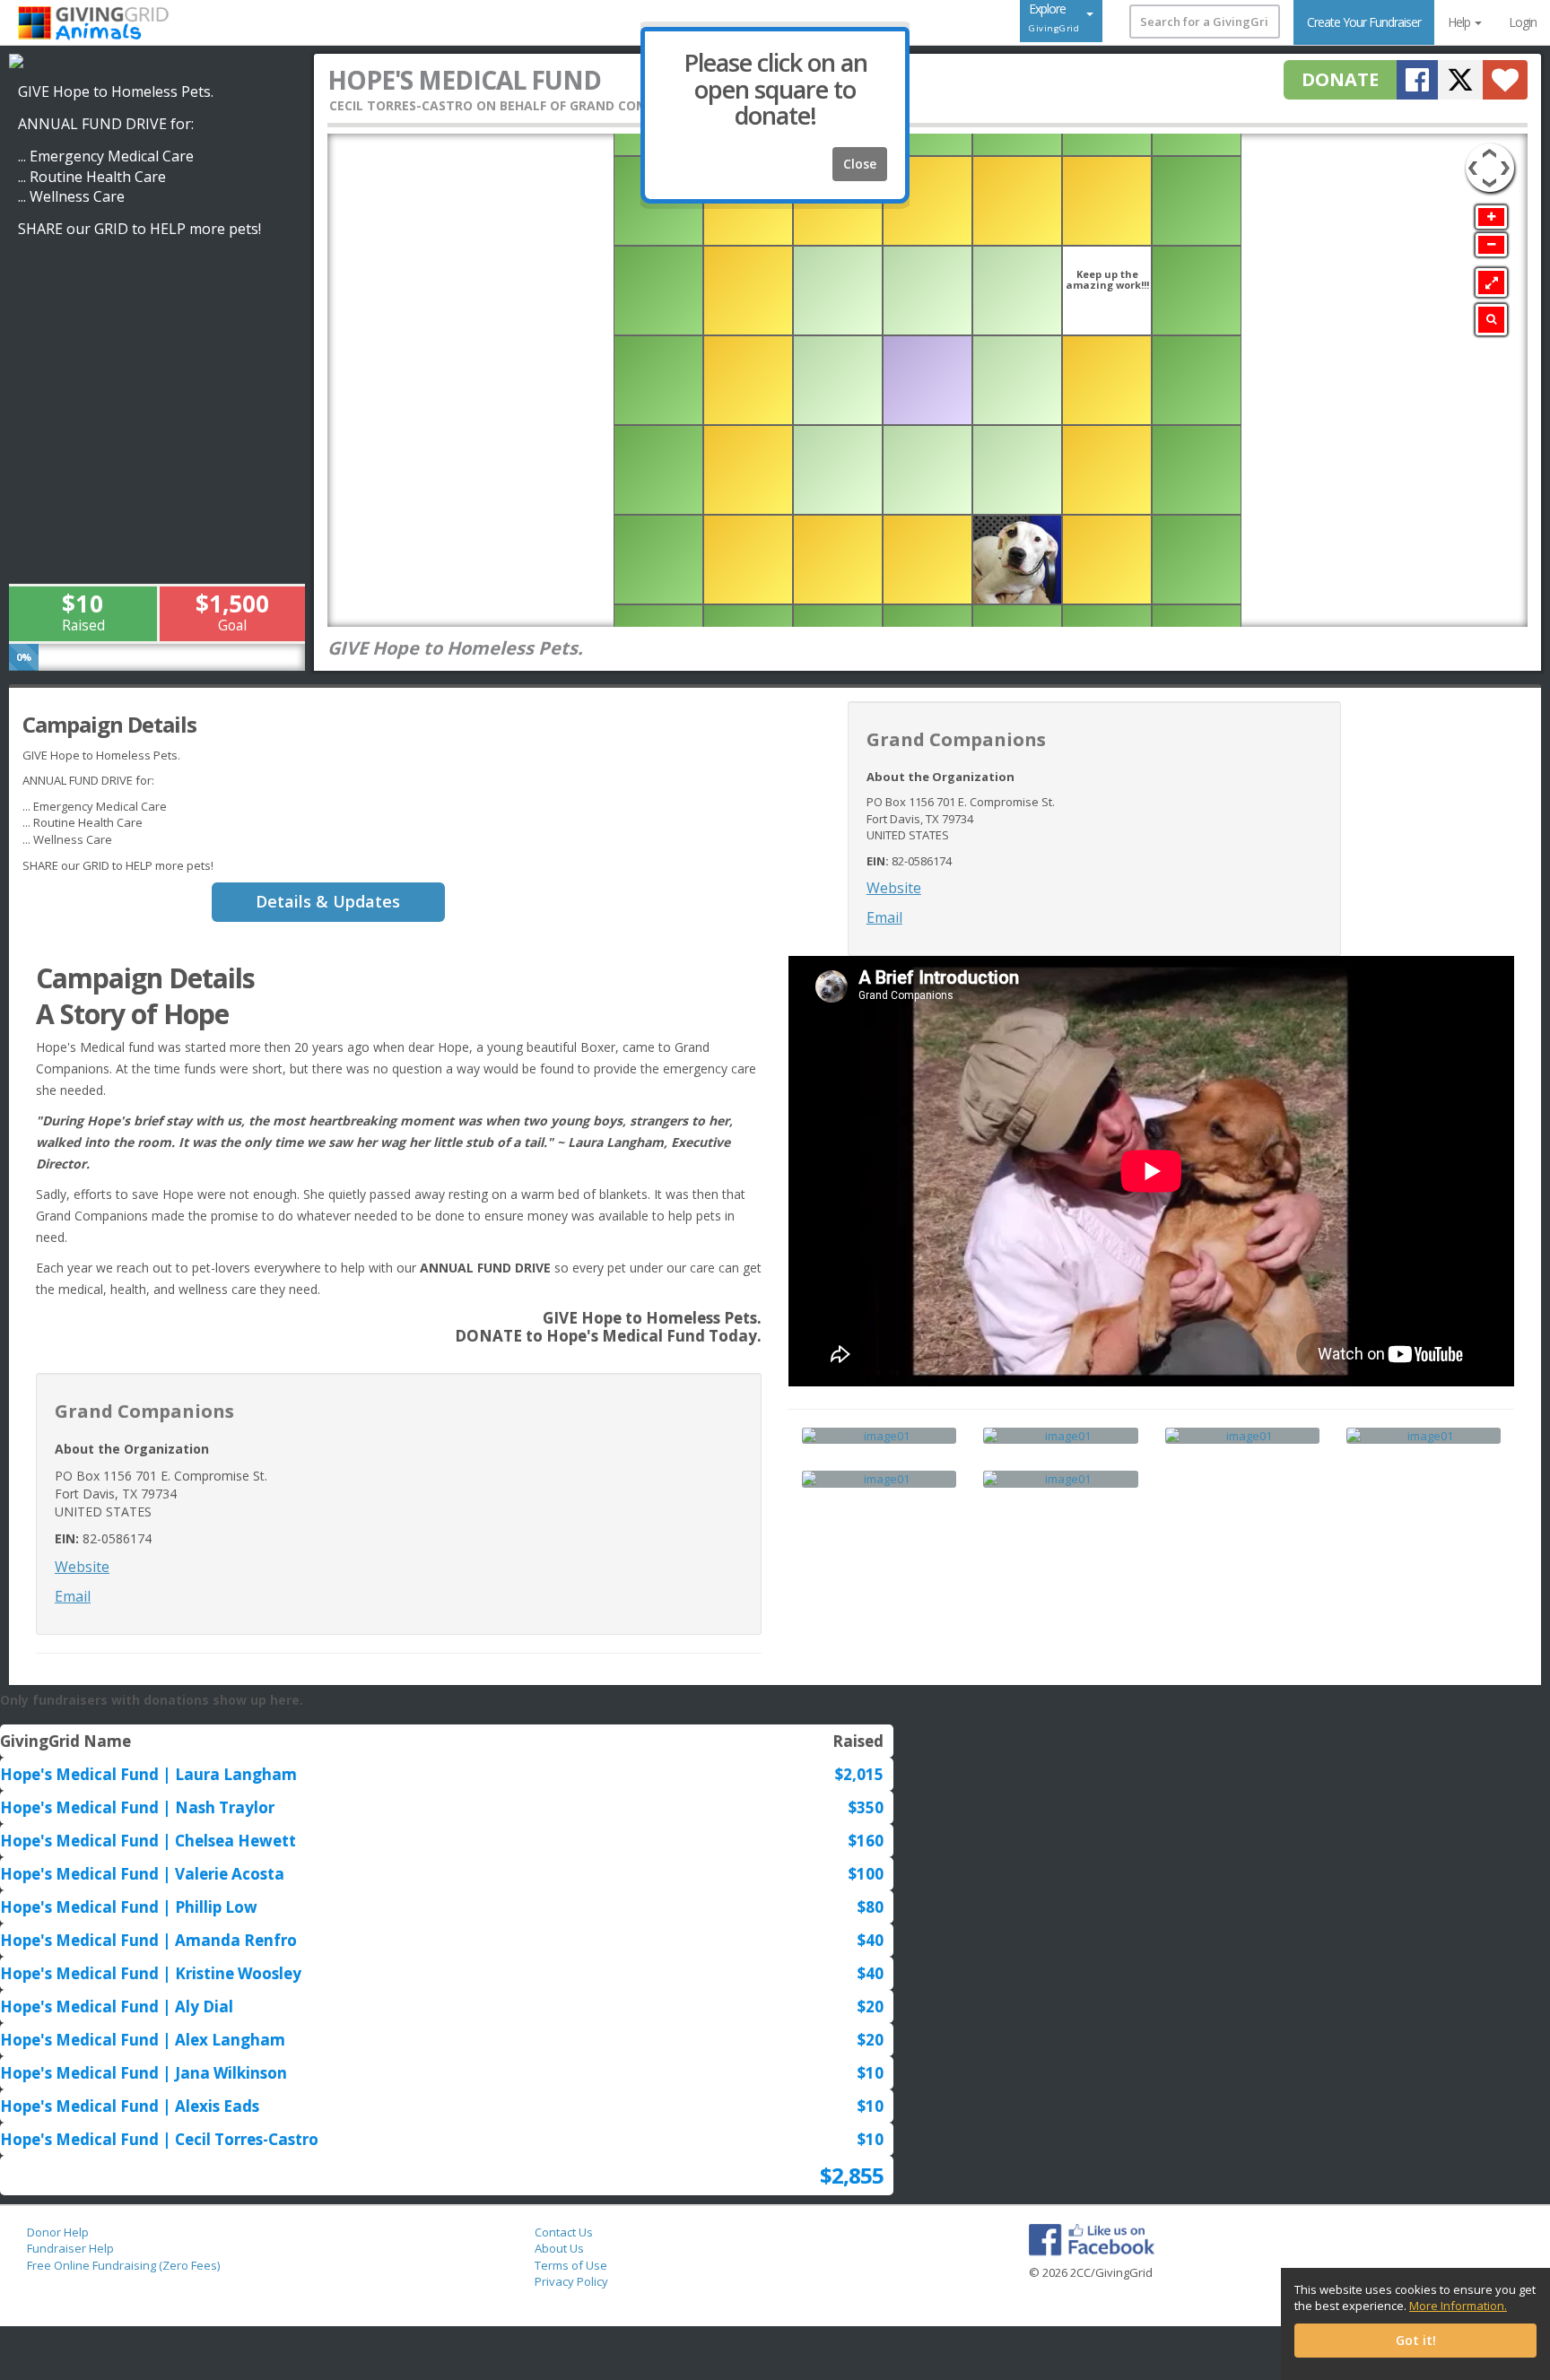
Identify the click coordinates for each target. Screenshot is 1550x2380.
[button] (1505, 80)
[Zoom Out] (1491, 245)
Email (884, 917)
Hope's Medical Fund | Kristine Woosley (151, 1973)
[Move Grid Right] (1508, 159)
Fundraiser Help (70, 2248)
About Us (559, 2248)
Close (860, 164)
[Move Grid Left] (1472, 159)
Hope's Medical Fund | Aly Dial (117, 2006)
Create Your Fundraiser (1364, 22)
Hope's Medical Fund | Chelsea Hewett (148, 1841)
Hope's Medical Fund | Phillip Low (129, 1907)
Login (1523, 22)
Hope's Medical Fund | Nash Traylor (137, 1807)
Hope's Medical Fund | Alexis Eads (130, 2106)
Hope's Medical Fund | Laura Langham (148, 1774)
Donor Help (58, 2232)
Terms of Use (571, 2265)
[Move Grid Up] (1489, 151)
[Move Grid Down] (1489, 186)
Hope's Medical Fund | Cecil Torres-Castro (159, 2139)
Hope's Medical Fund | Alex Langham (143, 2040)
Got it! (1416, 2340)
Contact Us (564, 2232)
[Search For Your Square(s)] (1491, 320)
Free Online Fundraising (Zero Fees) (123, 2265)
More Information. (1458, 2306)
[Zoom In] (1491, 217)
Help (1460, 22)
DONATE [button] (1340, 79)
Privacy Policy (571, 2281)
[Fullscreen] (1491, 282)
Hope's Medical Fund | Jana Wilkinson (144, 2073)
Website (894, 888)
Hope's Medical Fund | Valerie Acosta (142, 1874)
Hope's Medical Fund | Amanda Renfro (148, 1940)
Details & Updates (328, 901)
